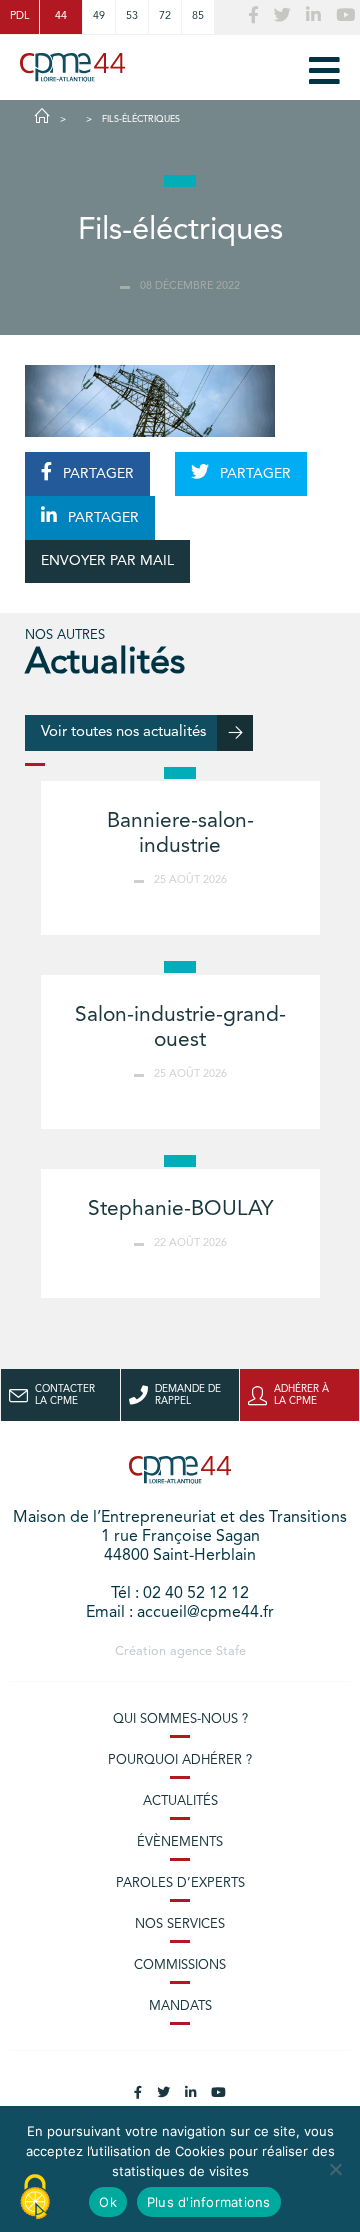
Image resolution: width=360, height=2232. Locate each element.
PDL (19, 16)
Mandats (180, 2006)
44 (61, 16)
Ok (108, 2202)
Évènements (180, 1842)
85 (198, 16)
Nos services (180, 1924)
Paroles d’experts (180, 1883)
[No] (335, 2169)
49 (99, 16)
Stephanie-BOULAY (180, 1209)
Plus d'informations (209, 2202)
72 (165, 16)
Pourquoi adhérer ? (180, 1760)
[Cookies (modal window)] (35, 2198)
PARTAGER (96, 474)
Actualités (180, 1801)
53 (132, 16)
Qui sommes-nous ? (180, 1719)
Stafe (231, 1651)
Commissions (180, 1965)
